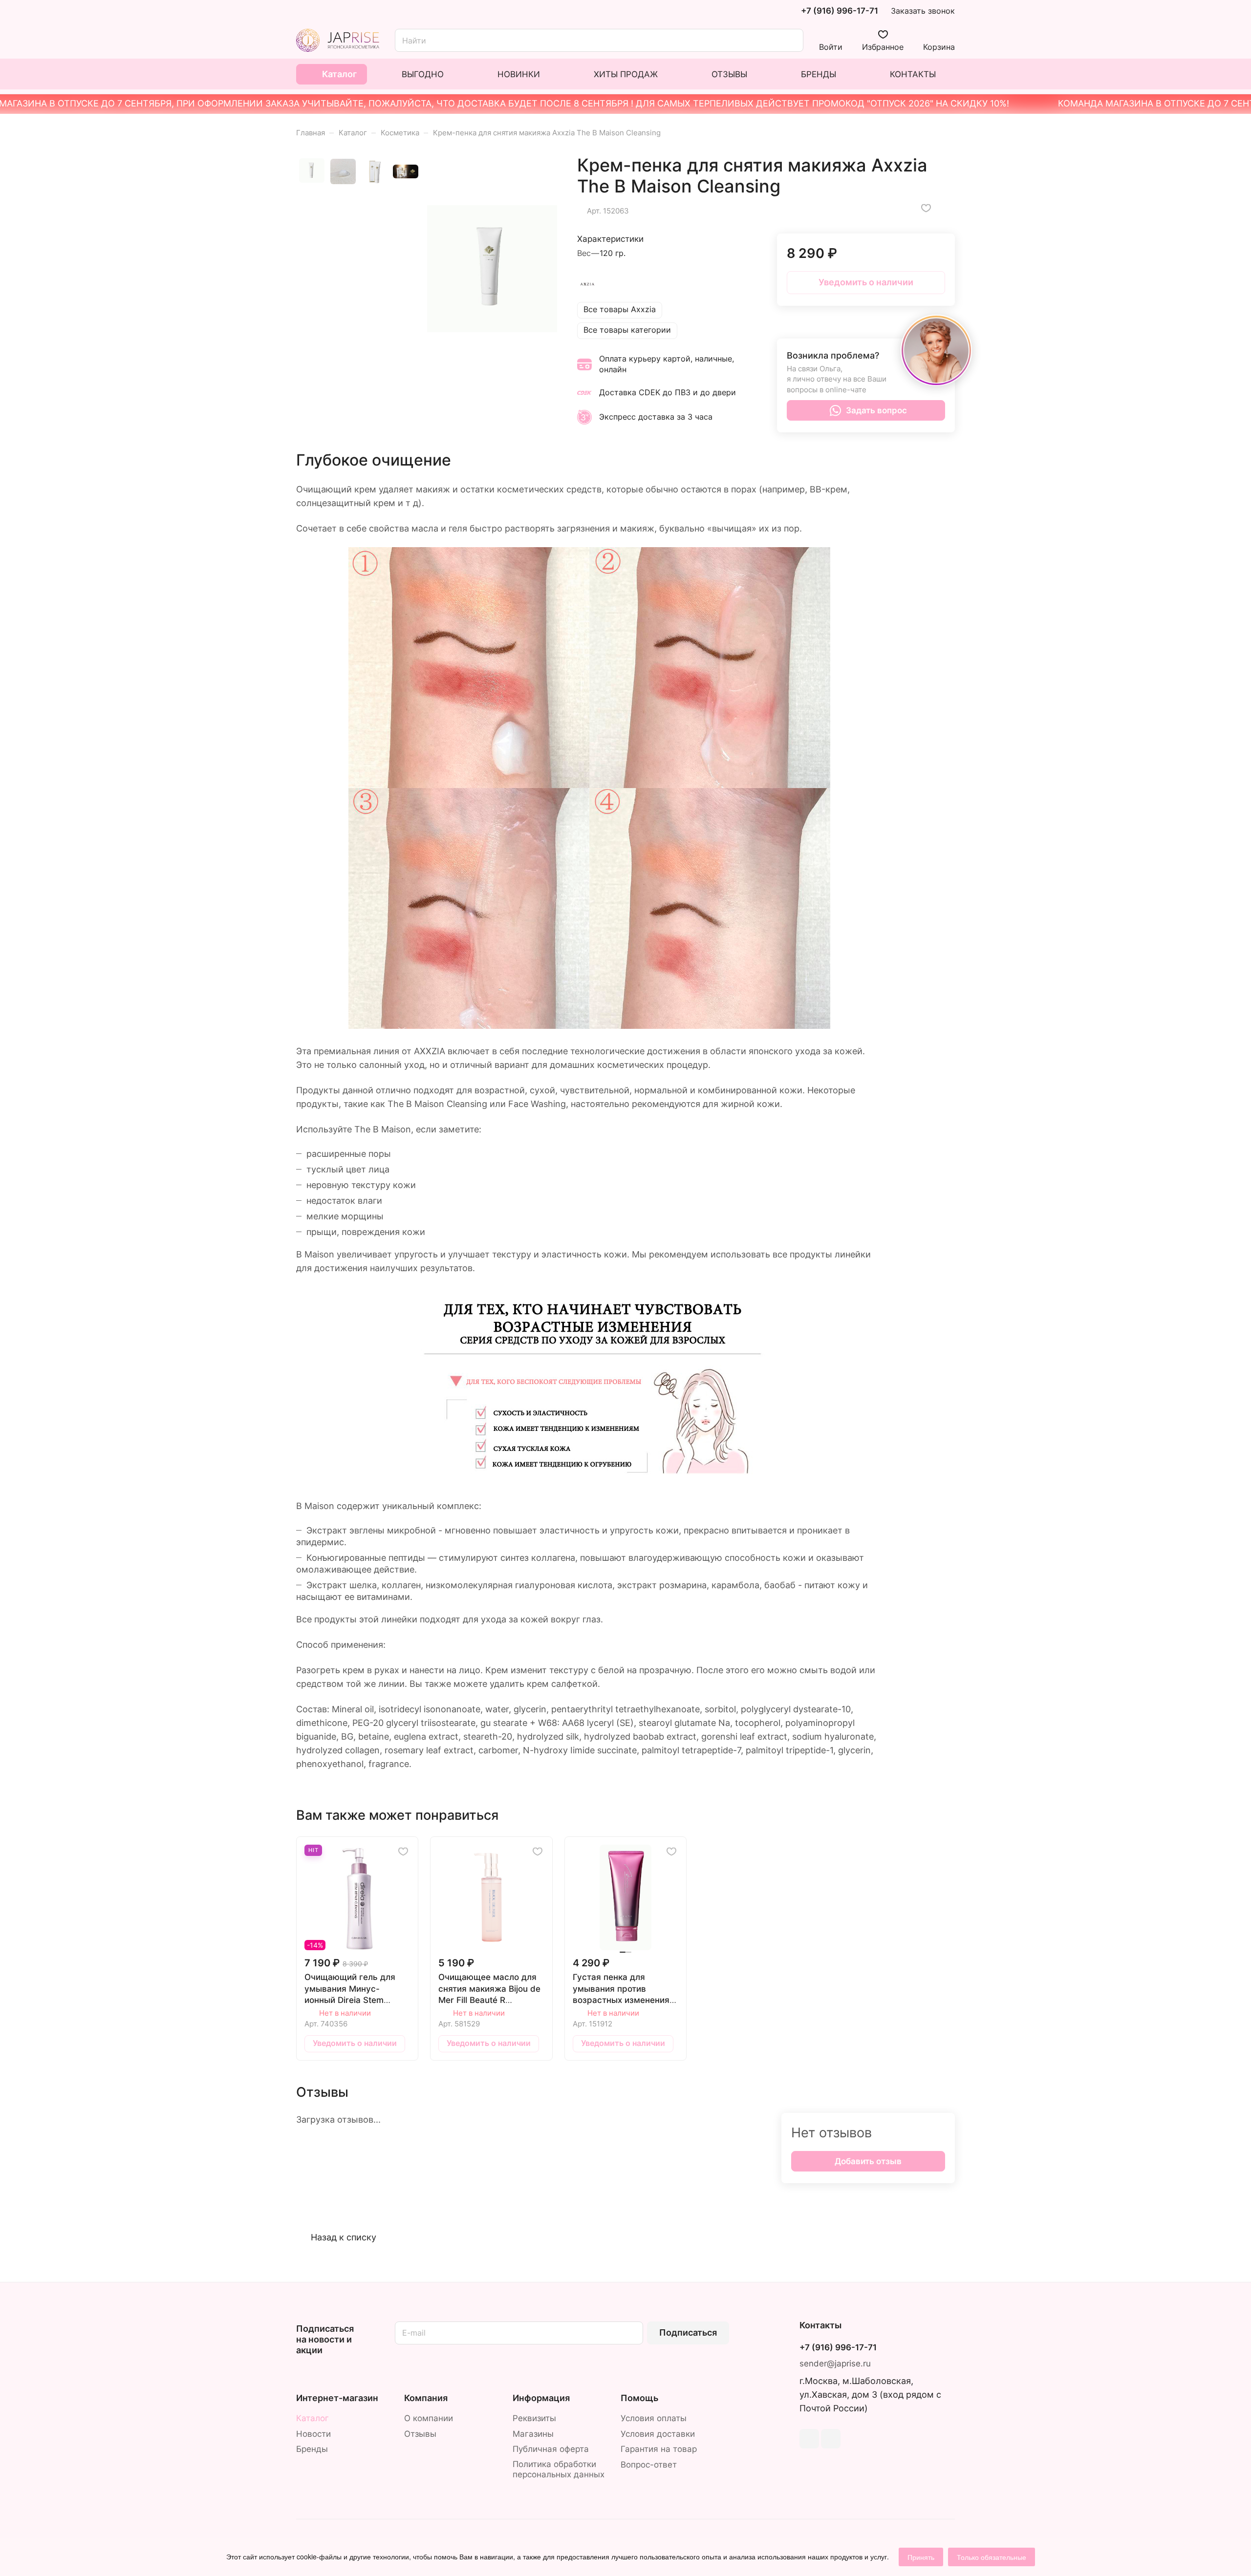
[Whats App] (831, 2439)
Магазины (533, 2434)
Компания (426, 2398)
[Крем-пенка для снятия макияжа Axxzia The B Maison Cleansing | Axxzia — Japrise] (492, 269)
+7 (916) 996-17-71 (840, 11)
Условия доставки (658, 2434)
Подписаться (688, 2332)
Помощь (639, 2398)
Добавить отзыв (868, 2161)
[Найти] (791, 40)
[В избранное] (926, 208)
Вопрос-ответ (649, 2465)
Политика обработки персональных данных (559, 2469)
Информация (541, 2398)
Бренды (312, 2449)
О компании (429, 2418)
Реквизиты (534, 2418)
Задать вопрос (876, 410)
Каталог (313, 2418)
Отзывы (420, 2434)
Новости (313, 2434)
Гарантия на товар (659, 2449)
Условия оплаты (654, 2418)
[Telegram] (809, 2439)
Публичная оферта (551, 2449)
